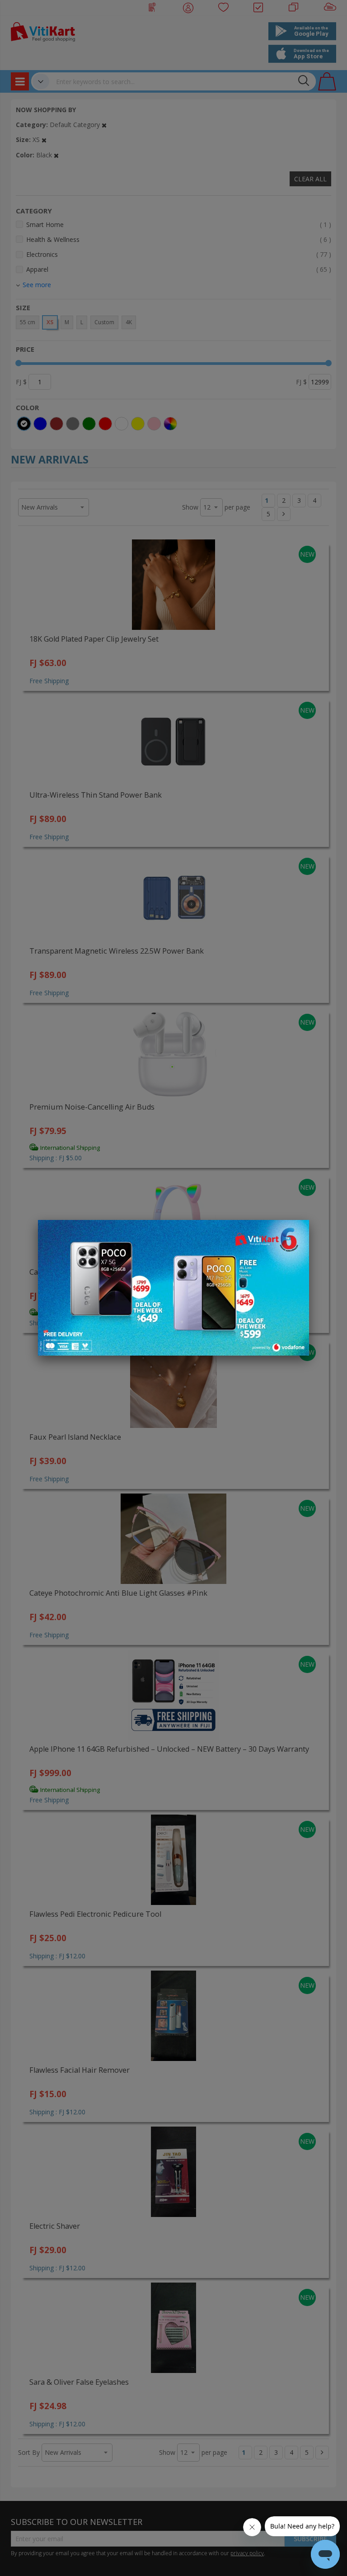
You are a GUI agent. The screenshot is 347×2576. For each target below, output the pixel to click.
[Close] (296, 1232)
